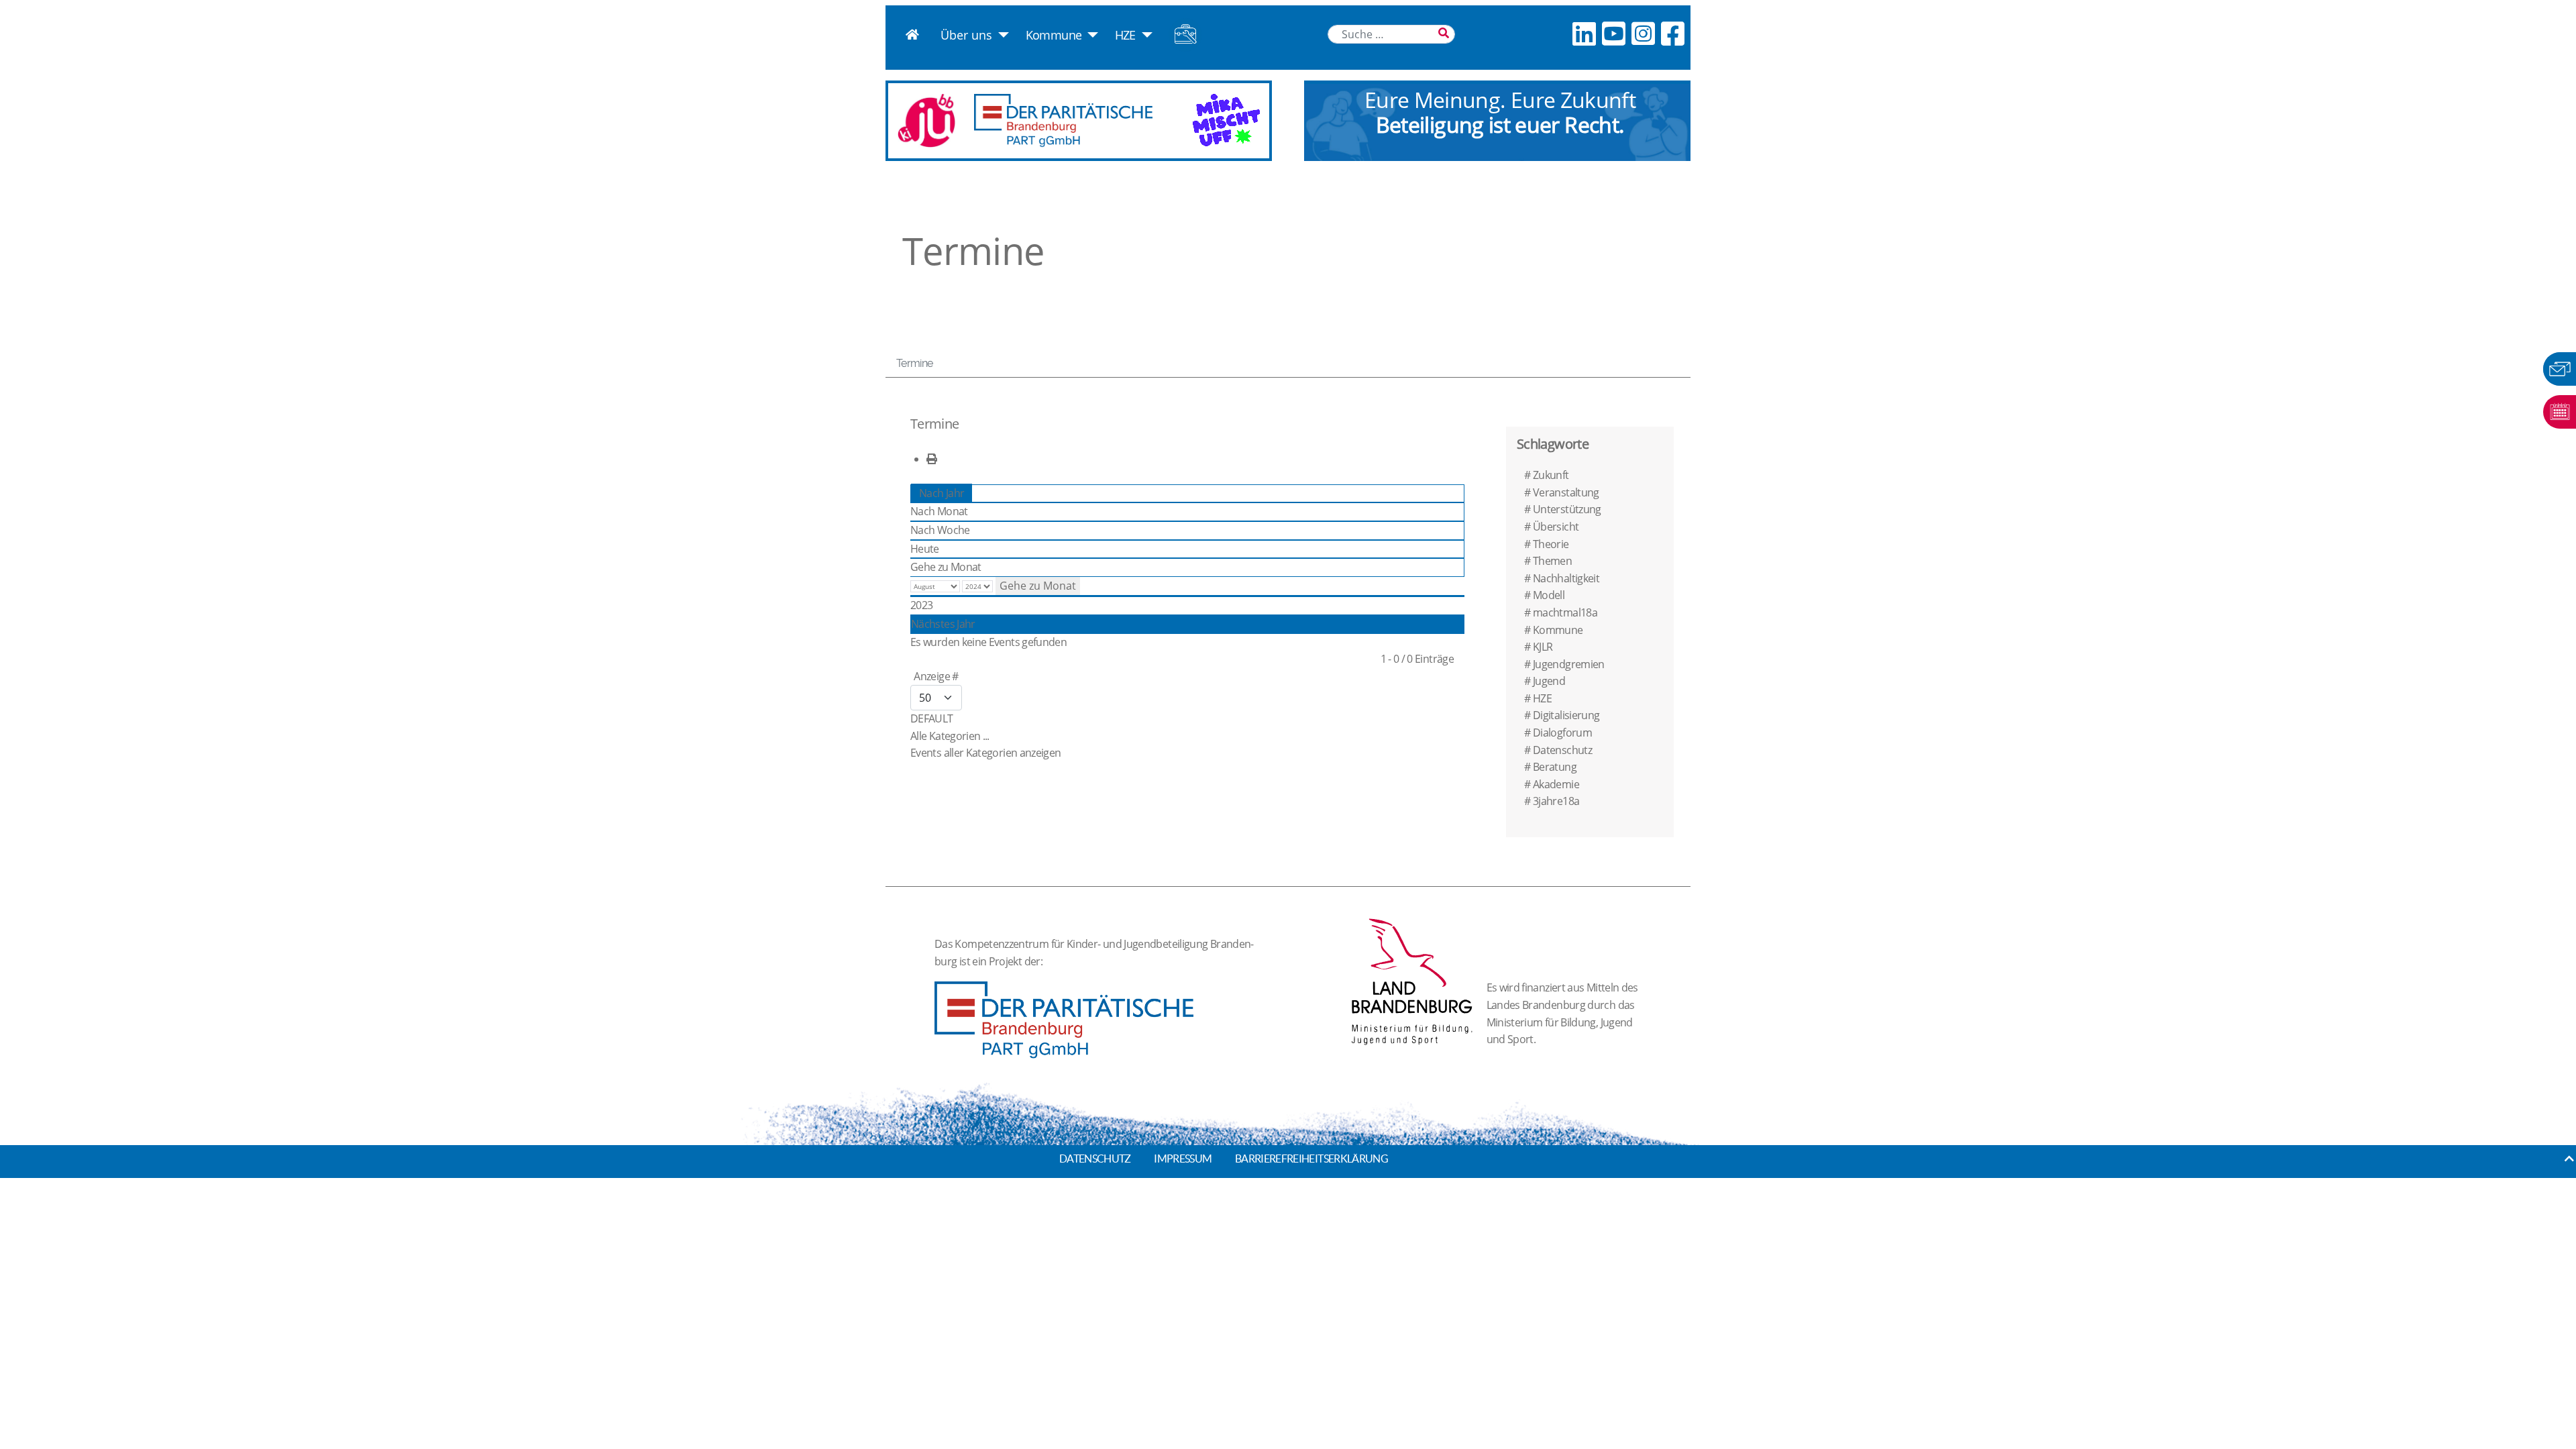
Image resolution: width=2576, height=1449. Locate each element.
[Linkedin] (1584, 33)
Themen (1552, 561)
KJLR (1543, 647)
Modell (1549, 595)
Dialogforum (1562, 733)
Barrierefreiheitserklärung (1311, 1159)
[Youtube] (1613, 33)
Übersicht (1556, 527)
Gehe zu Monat (946, 567)
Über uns (966, 35)
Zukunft (1551, 475)
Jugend (1549, 681)
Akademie (1556, 784)
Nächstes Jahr (943, 624)
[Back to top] (2569, 1159)
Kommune (1054, 35)
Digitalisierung (1566, 715)
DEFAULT (932, 718)
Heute (925, 549)
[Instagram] (1643, 33)
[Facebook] (1672, 33)
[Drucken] (931, 459)
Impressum (1183, 1159)
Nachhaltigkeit (1566, 578)
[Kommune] (1090, 35)
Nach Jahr (942, 493)
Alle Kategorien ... (950, 736)
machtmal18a (1565, 612)
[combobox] (1391, 34)
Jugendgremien (1569, 664)
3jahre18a (1556, 801)
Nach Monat (939, 511)
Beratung (1555, 767)
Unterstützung (1567, 509)
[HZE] (1144, 35)
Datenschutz (1562, 750)
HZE (1125, 35)
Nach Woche (940, 530)
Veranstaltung (1566, 492)
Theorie (1551, 544)
